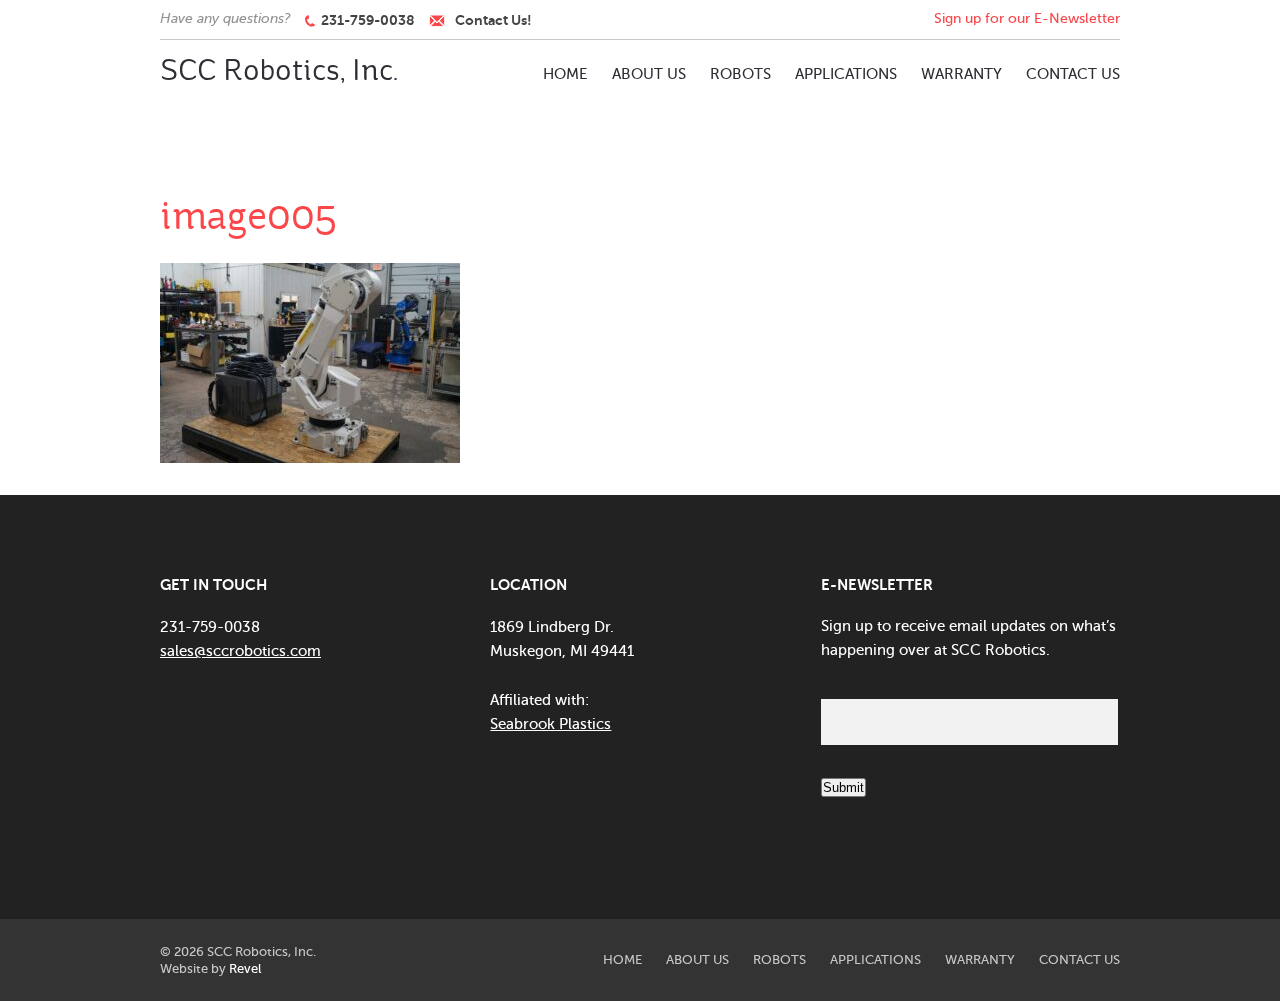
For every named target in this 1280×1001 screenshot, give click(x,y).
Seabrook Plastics (550, 724)
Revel (245, 968)
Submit (843, 787)
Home (565, 74)
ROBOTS (740, 74)
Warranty (961, 74)
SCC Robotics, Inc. (279, 70)
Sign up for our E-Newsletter (1027, 18)
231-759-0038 (365, 20)
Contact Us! (493, 20)
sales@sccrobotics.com (240, 651)
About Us (649, 74)
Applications (846, 74)
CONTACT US (1073, 74)
